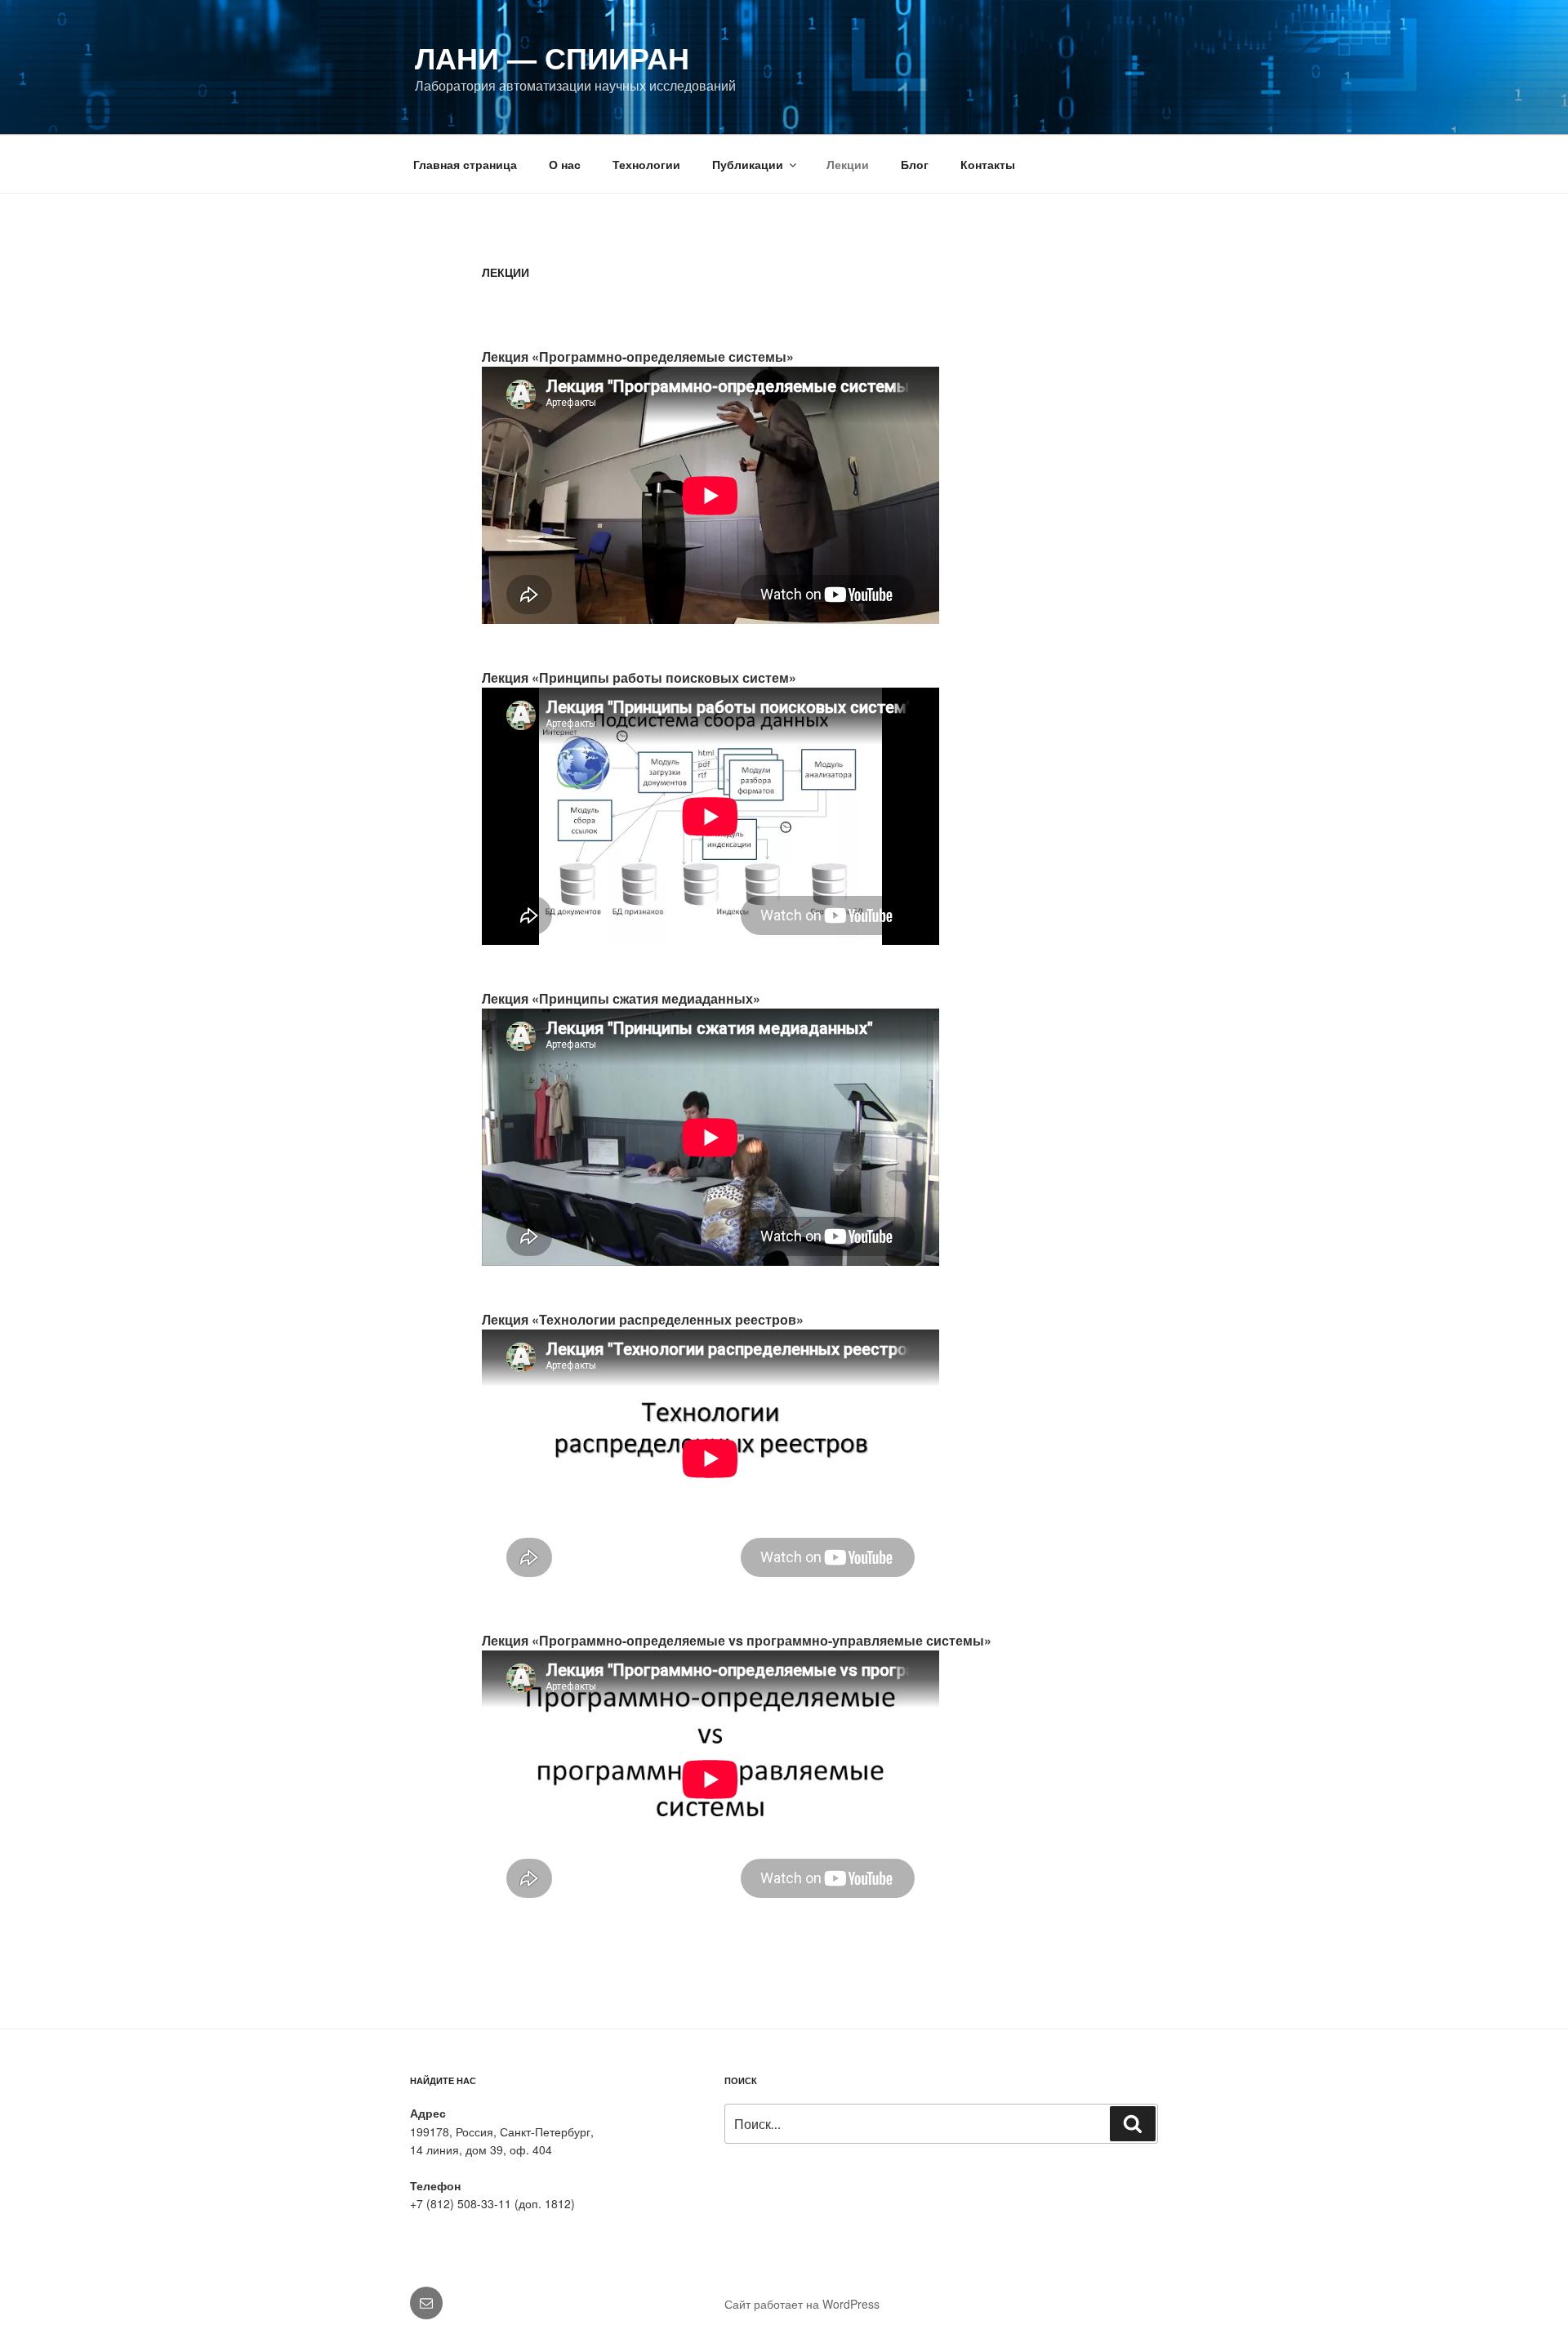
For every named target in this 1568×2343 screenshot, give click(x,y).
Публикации (748, 164)
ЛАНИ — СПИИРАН (552, 57)
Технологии (646, 164)
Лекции (848, 164)
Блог (915, 164)
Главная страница (465, 164)
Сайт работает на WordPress (802, 2304)
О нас (565, 164)
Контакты (988, 164)
